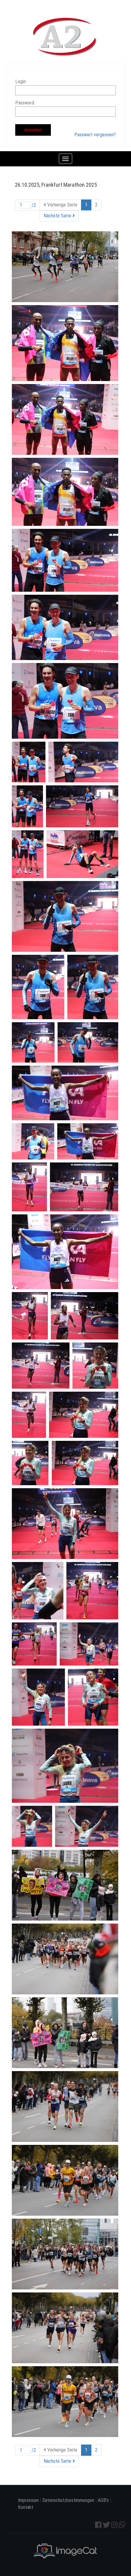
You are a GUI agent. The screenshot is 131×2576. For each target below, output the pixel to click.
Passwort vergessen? (95, 135)
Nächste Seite (58, 216)
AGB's (103, 2500)
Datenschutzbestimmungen (68, 2500)
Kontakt (26, 2507)
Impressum (28, 2500)
